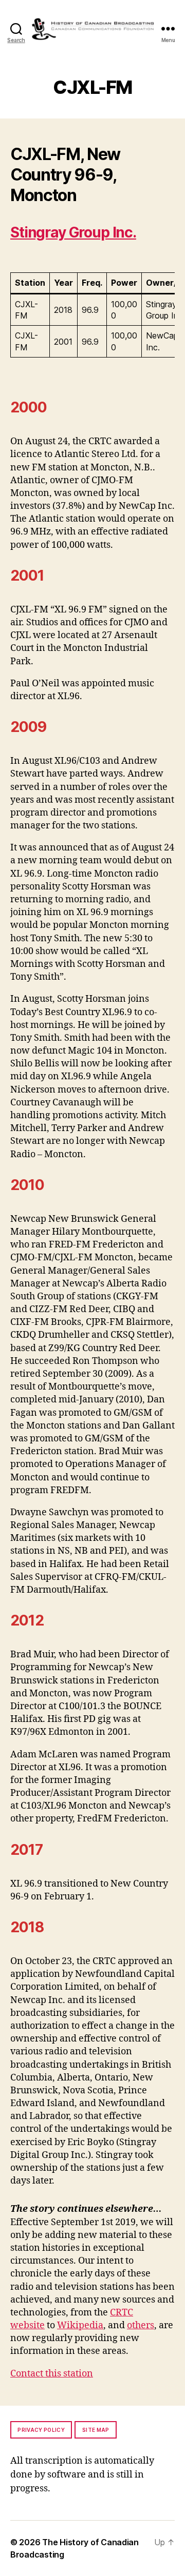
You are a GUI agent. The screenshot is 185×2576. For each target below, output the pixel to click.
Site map (96, 2430)
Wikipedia (80, 2325)
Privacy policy (41, 2430)
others (141, 2325)
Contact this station (52, 2374)
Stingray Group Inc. (73, 232)
